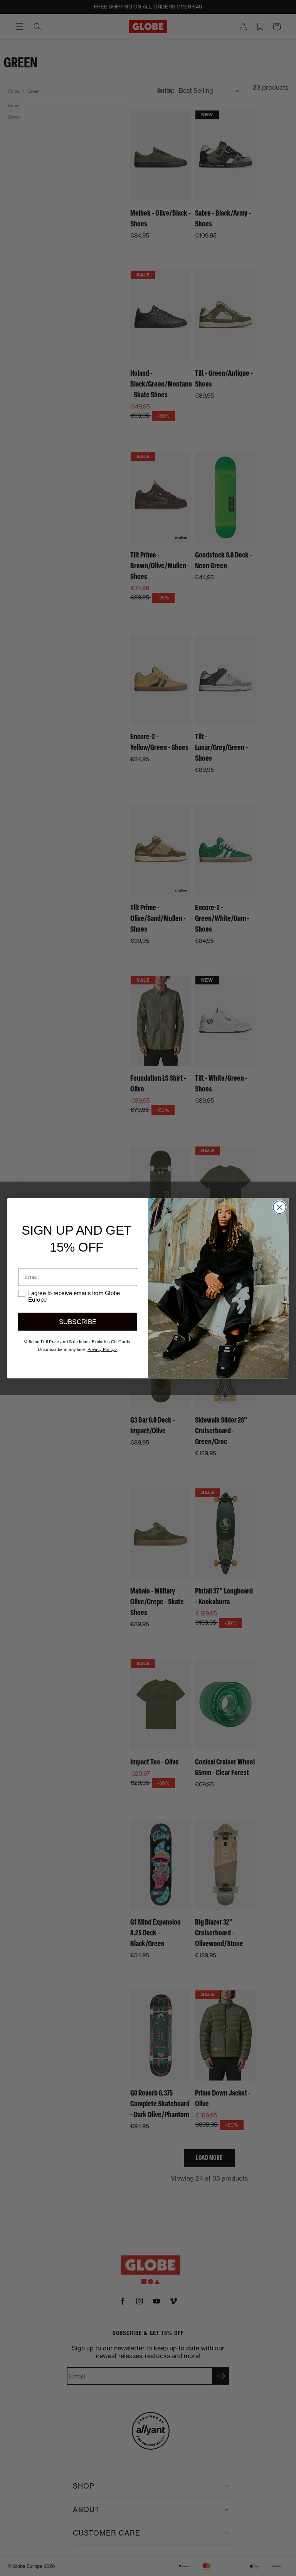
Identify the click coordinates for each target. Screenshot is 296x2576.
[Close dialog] (280, 1207)
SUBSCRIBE (78, 1321)
